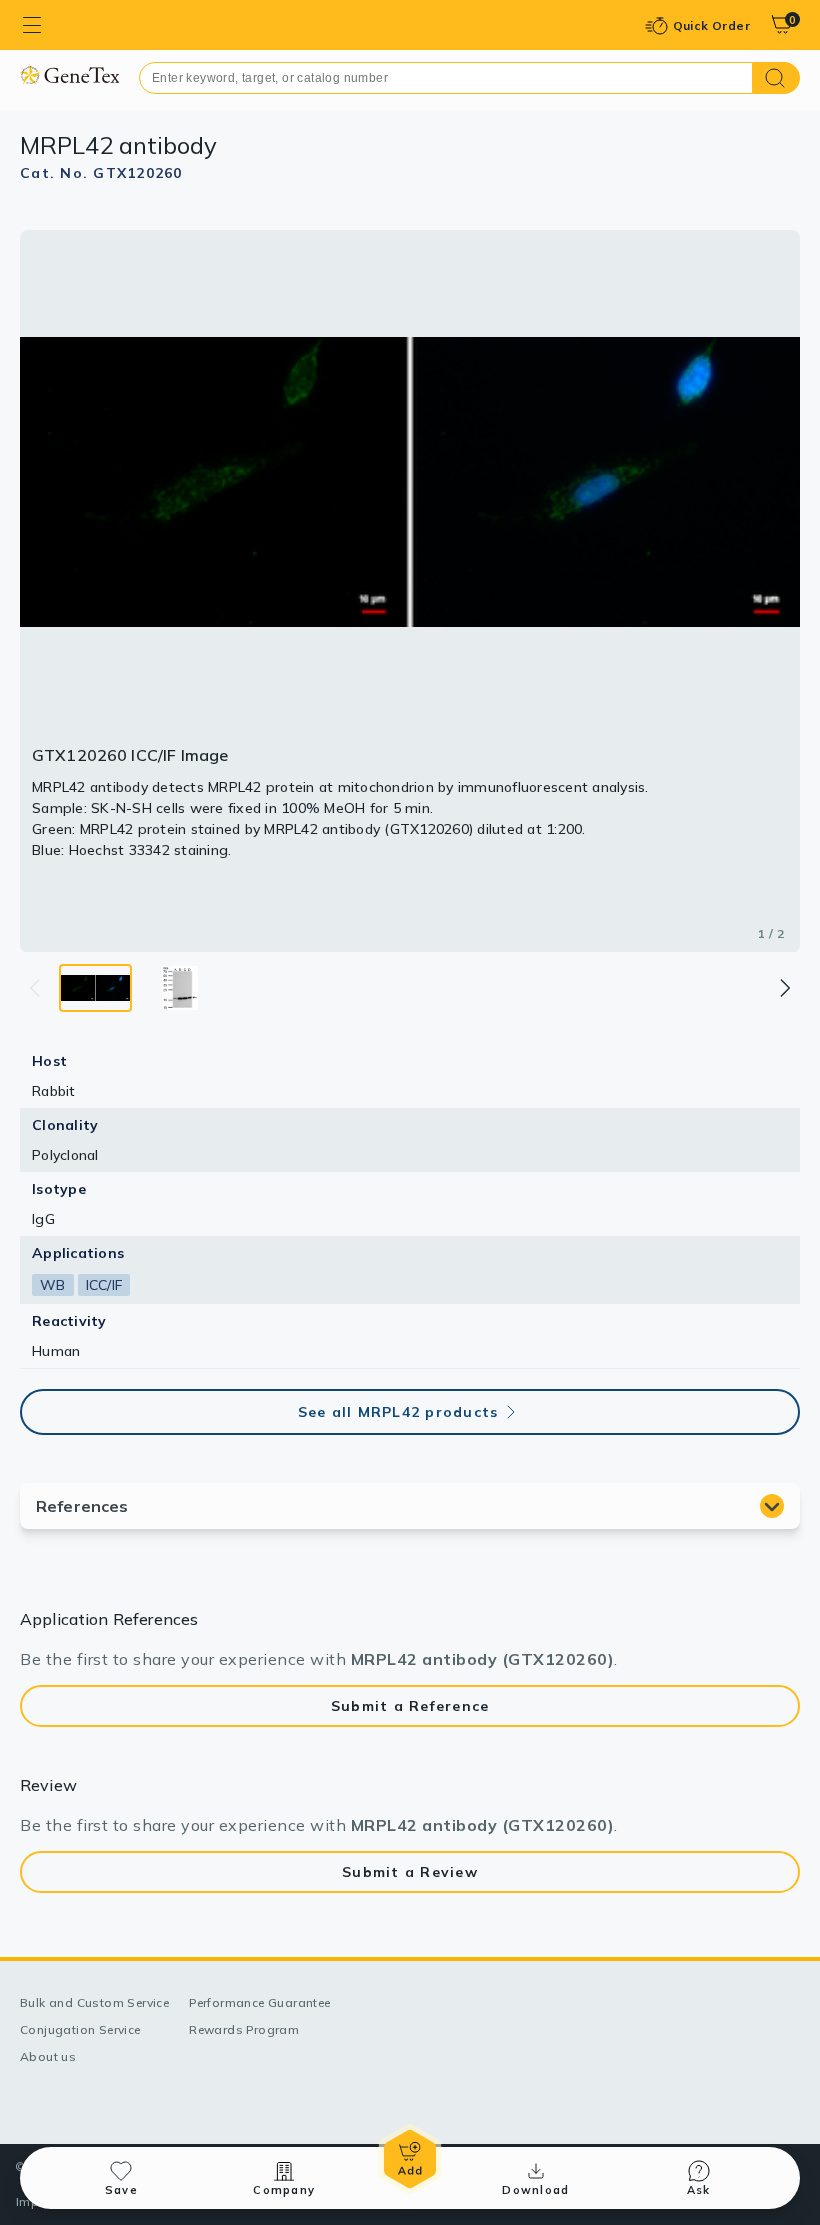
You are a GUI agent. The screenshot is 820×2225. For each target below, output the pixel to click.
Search (776, 78)
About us (48, 2056)
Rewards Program (244, 2029)
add (410, 2159)
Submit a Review (410, 1872)
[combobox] (446, 78)
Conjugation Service (80, 2029)
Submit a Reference (410, 1706)
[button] (784, 988)
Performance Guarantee (259, 2002)
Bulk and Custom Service (94, 2002)
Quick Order (711, 25)
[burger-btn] (32, 25)
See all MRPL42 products (398, 1412)
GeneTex (69, 74)
